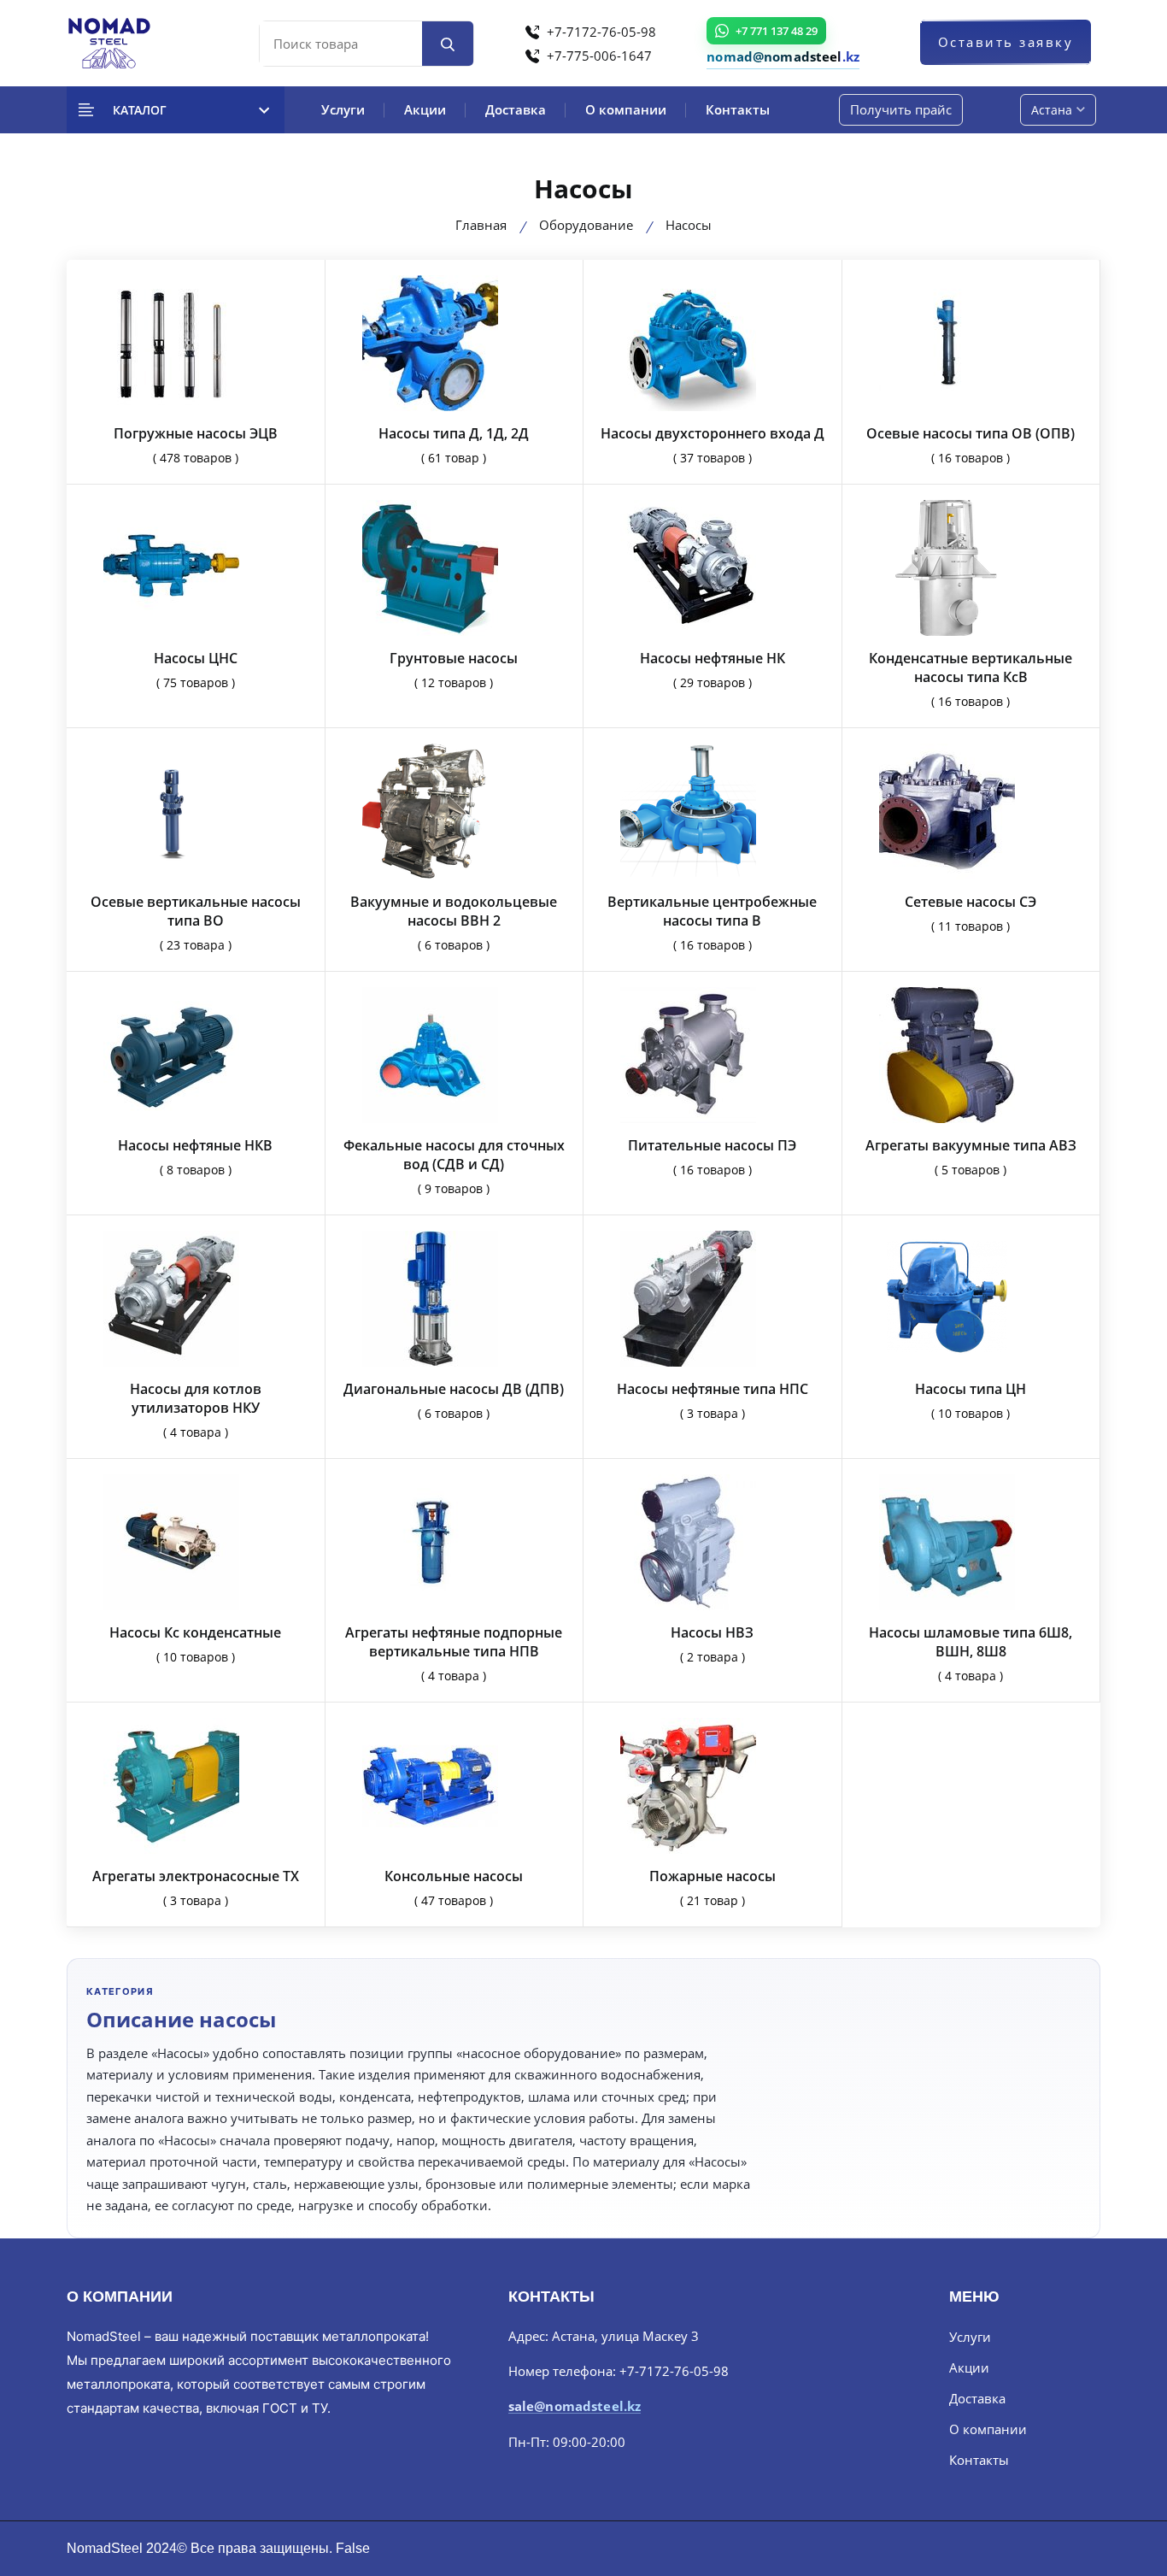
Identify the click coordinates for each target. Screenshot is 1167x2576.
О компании (626, 109)
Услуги (343, 109)
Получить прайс (901, 109)
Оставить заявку (1006, 42)
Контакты (738, 109)
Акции (425, 109)
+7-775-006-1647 (598, 56)
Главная (481, 225)
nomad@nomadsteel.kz (783, 56)
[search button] (448, 44)
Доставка (516, 109)
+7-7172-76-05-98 (600, 32)
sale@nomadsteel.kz (575, 2407)
